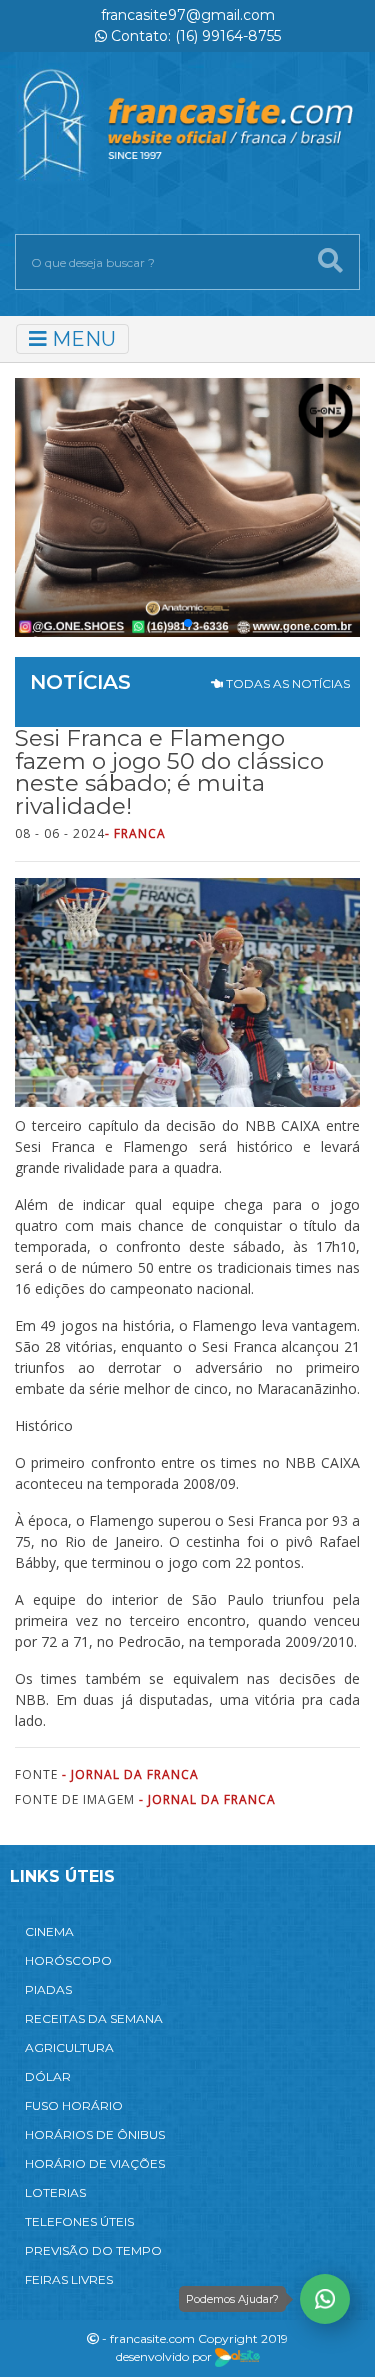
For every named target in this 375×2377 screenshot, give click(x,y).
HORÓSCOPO (68, 1960)
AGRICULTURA (69, 2047)
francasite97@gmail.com (188, 15)
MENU (81, 339)
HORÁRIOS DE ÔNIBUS (95, 2134)
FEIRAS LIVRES (69, 2279)
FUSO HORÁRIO (74, 2105)
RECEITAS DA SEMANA (94, 2018)
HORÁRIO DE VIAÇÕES (95, 2163)
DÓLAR (48, 2076)
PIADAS (48, 1989)
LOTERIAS (55, 2192)
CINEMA (49, 1931)
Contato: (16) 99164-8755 (194, 36)
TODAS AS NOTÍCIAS (286, 683)
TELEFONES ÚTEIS (79, 2221)
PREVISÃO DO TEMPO (93, 2250)
